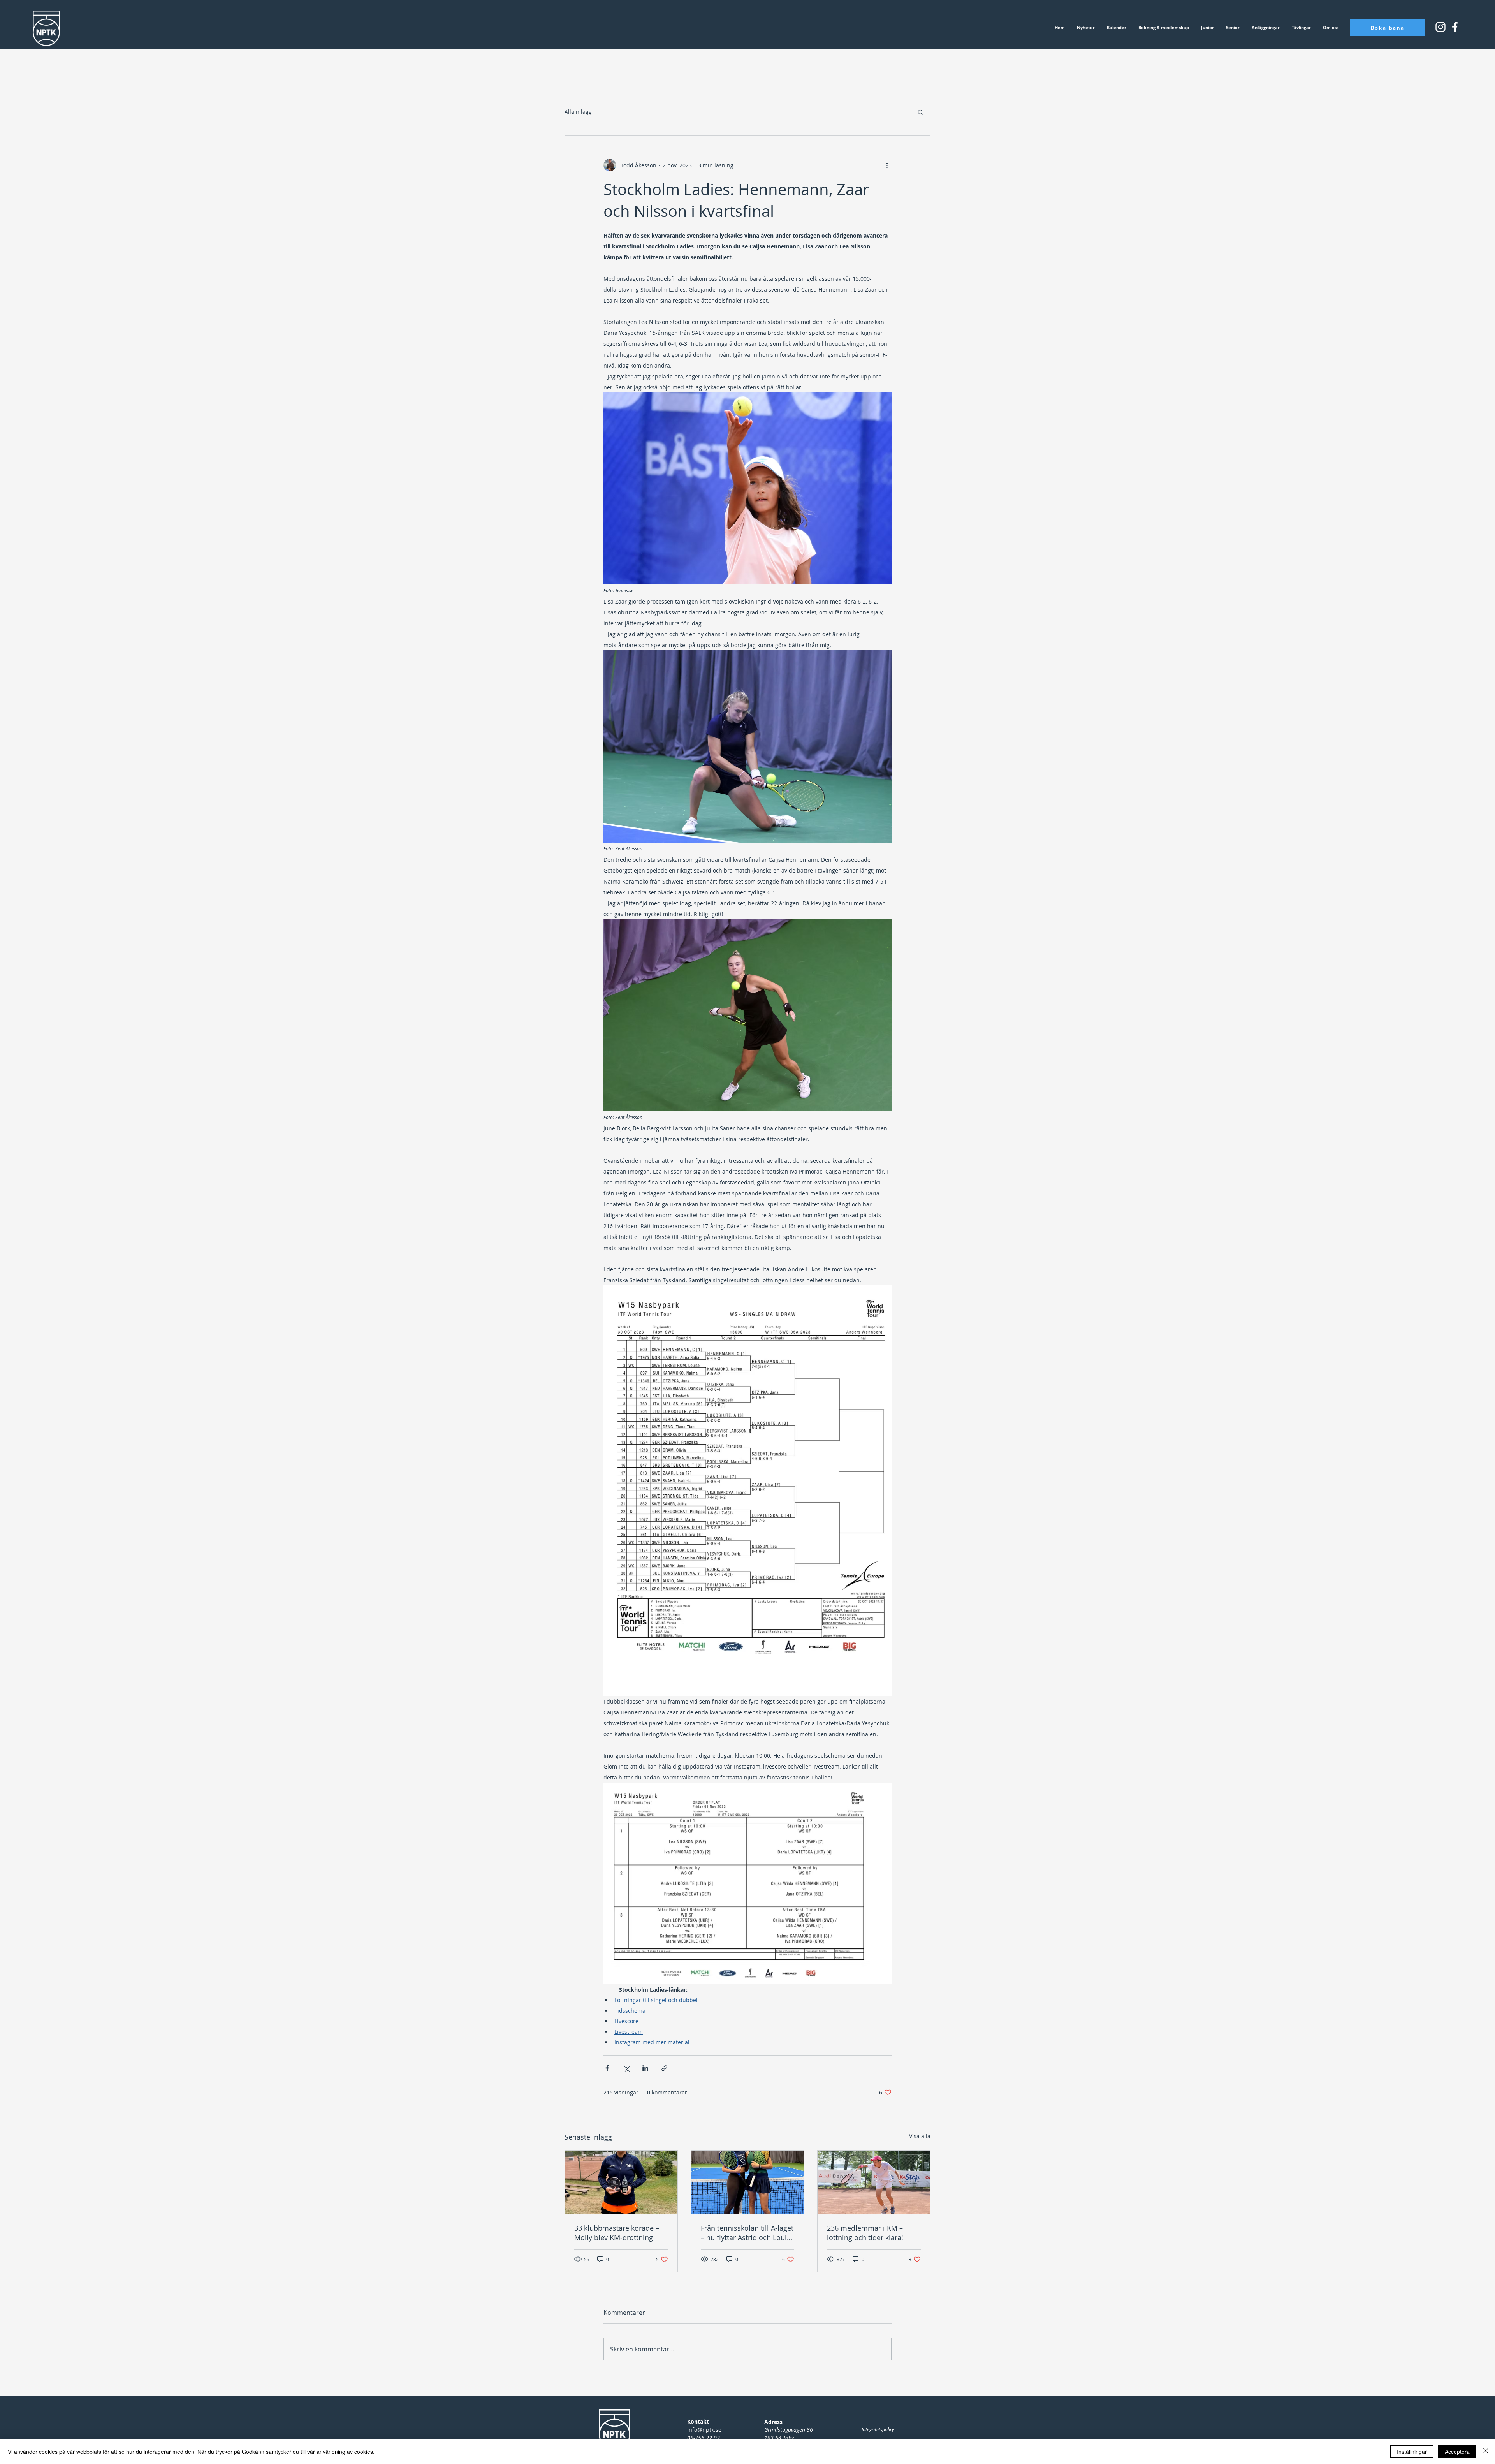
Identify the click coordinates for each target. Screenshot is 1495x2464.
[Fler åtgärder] (887, 165)
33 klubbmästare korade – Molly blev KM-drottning (617, 2233)
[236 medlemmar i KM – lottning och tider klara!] (874, 2182)
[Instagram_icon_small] (1440, 27)
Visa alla (920, 2136)
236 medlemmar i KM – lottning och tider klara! (865, 2233)
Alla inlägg (578, 112)
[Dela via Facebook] (607, 2068)
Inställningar (1412, 2452)
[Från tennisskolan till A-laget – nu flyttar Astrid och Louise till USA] (748, 2182)
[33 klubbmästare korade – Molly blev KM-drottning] (621, 2182)
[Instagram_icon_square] (1455, 27)
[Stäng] (1486, 2452)
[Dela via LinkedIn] (645, 2068)
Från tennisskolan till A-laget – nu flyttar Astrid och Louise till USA (747, 2233)
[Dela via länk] (664, 2068)
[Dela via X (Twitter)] (626, 2068)
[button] (921, 112)
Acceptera (1457, 2452)
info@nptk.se (704, 2430)
